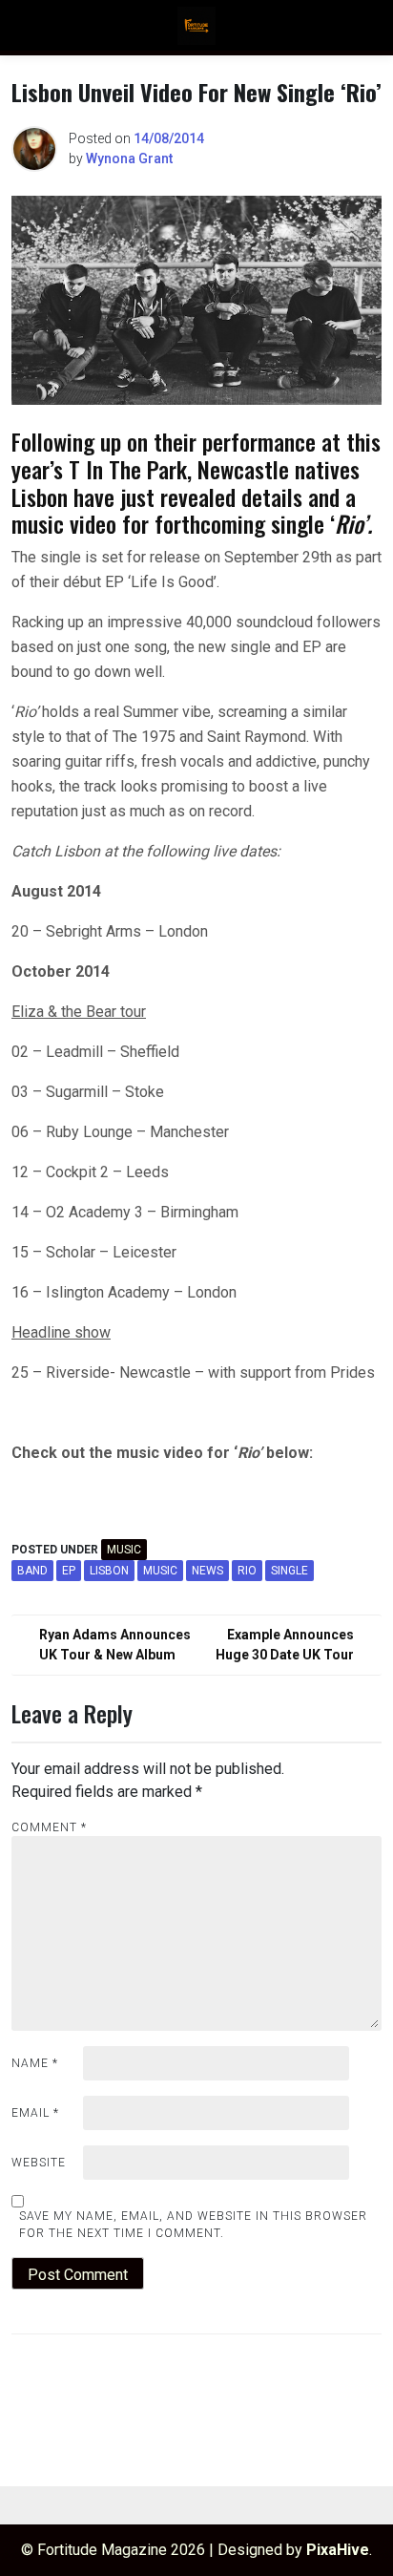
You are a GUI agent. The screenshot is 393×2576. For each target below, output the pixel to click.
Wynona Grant (129, 158)
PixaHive (338, 2550)
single (290, 1571)
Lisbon (109, 1571)
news (207, 1571)
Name (35, 2063)
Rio (247, 1571)
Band (32, 1571)
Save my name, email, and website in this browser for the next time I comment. (193, 2225)
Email (35, 2113)
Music (124, 1550)
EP (69, 1571)
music (160, 1571)
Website (39, 2163)
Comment (49, 1827)
